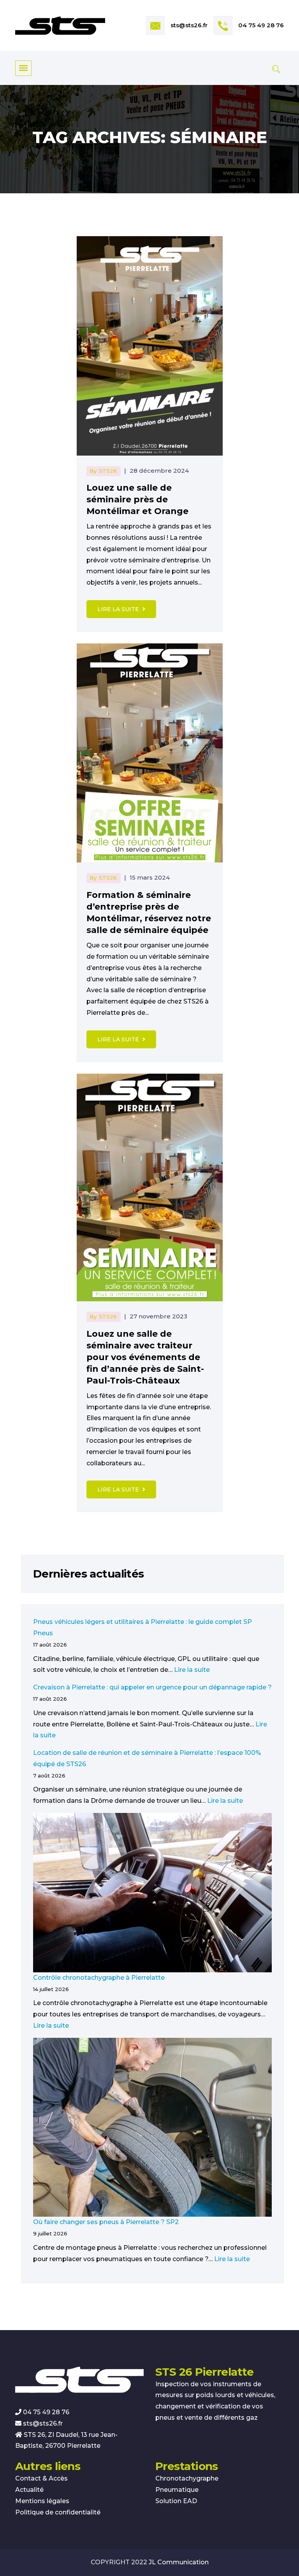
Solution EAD (176, 2501)
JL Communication (179, 2562)
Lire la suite (119, 609)
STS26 (108, 471)
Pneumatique (177, 2490)
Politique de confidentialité (58, 2512)
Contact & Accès (41, 2478)
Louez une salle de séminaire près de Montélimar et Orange (137, 499)
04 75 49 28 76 (261, 25)
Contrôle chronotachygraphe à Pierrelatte (99, 1978)
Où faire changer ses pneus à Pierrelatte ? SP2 (106, 2222)
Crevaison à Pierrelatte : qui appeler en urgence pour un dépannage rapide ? (152, 1687)
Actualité (29, 2490)
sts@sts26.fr (189, 25)
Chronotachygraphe (187, 2478)
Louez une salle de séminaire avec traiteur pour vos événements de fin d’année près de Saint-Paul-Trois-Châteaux (145, 1357)
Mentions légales (42, 2501)
